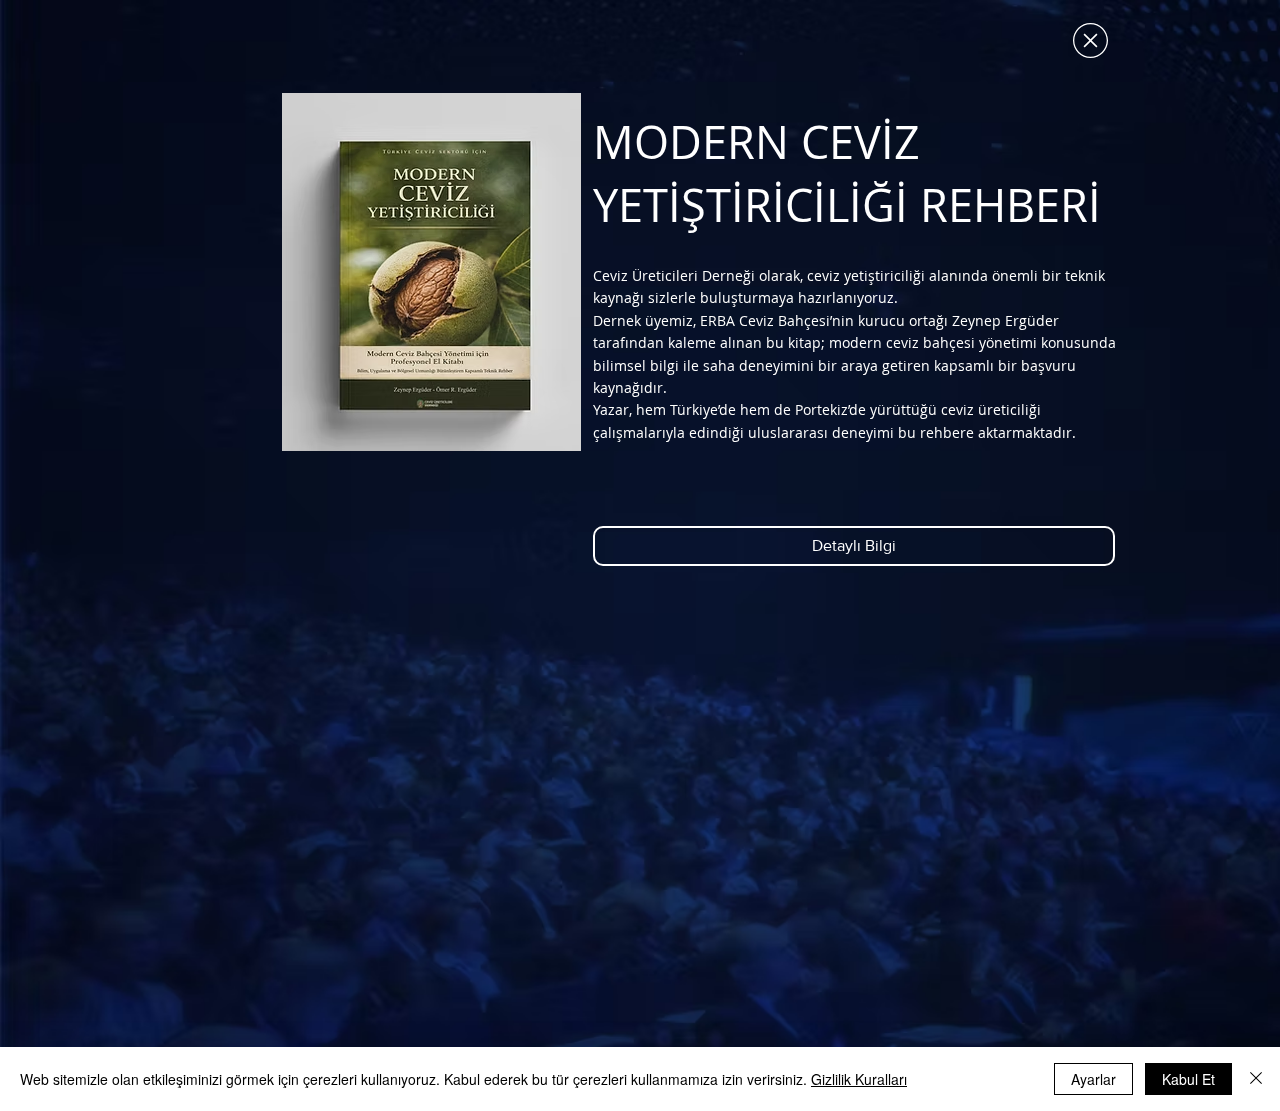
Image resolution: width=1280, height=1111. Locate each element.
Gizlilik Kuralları (859, 1079)
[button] (1090, 40)
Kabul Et (1188, 1079)
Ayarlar (1093, 1079)
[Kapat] (1256, 1079)
